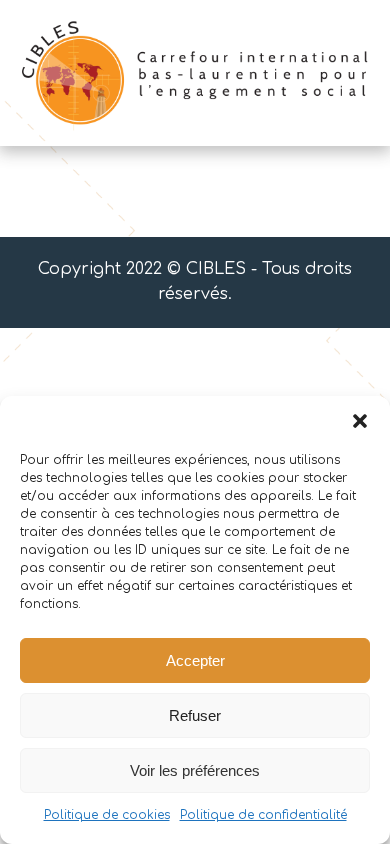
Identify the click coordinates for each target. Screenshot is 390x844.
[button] (360, 421)
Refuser (195, 715)
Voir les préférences (195, 770)
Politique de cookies (107, 815)
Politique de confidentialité (263, 815)
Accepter (195, 660)
